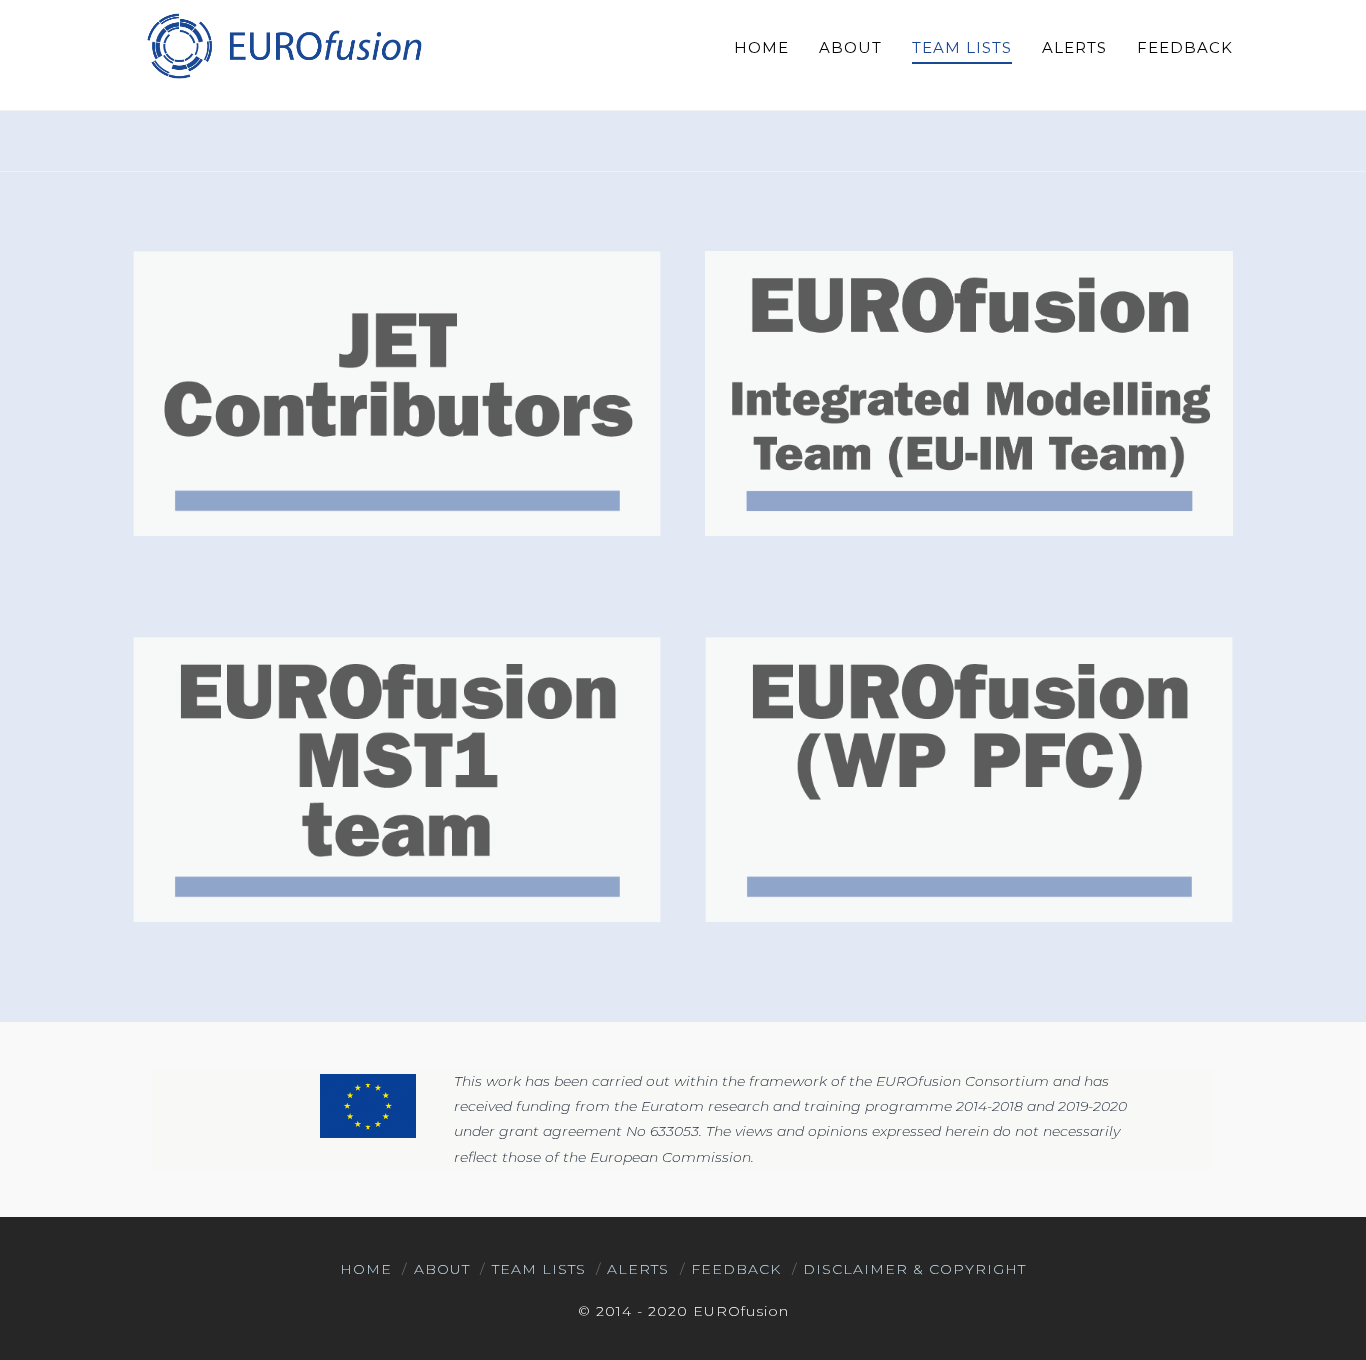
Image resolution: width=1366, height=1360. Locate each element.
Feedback (736, 1269)
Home (366, 1269)
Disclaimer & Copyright (914, 1269)
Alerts (638, 1269)
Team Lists (539, 1269)
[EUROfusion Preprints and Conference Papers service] (283, 45)
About (442, 1269)
